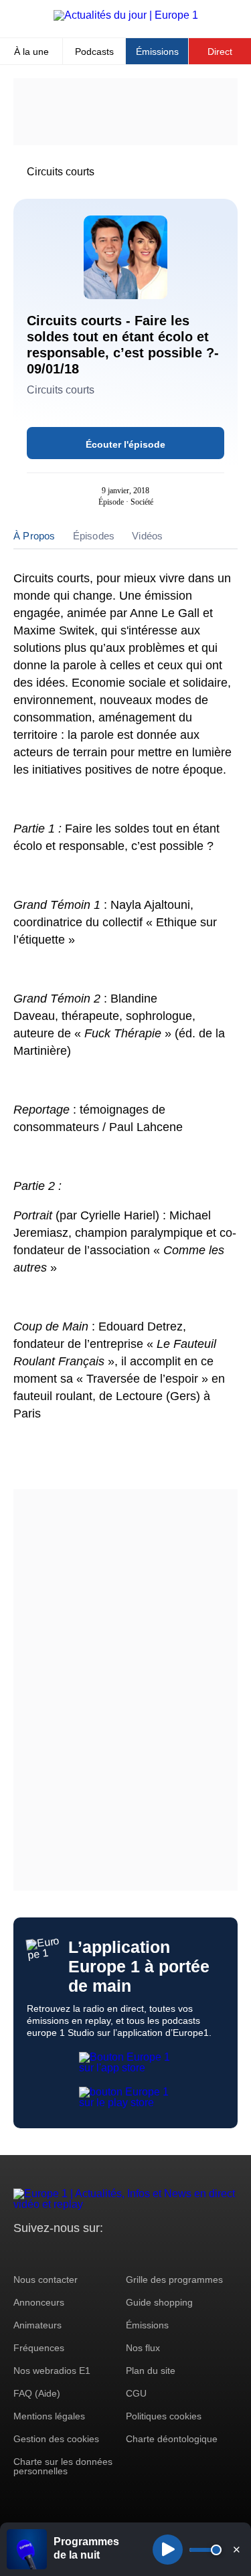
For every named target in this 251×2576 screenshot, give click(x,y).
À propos (34, 536)
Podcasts (94, 52)
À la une (31, 52)
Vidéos (147, 536)
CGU (136, 2393)
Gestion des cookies (56, 2439)
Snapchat (113, 2253)
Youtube (90, 2253)
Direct (220, 52)
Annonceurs (39, 2302)
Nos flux (143, 2348)
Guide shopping (159, 2302)
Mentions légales (49, 2416)
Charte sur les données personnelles (63, 2466)
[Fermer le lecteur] (236, 2549)
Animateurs (37, 2325)
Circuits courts (61, 172)
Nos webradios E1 (52, 2371)
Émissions (157, 52)
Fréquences (39, 2348)
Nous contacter (46, 2280)
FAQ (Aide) (37, 2393)
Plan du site (151, 2371)
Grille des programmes (174, 2280)
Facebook (67, 2253)
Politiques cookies (164, 2416)
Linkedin (136, 2253)
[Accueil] (126, 15)
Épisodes (94, 536)
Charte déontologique (172, 2439)
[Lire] (168, 2550)
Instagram (45, 2253)
